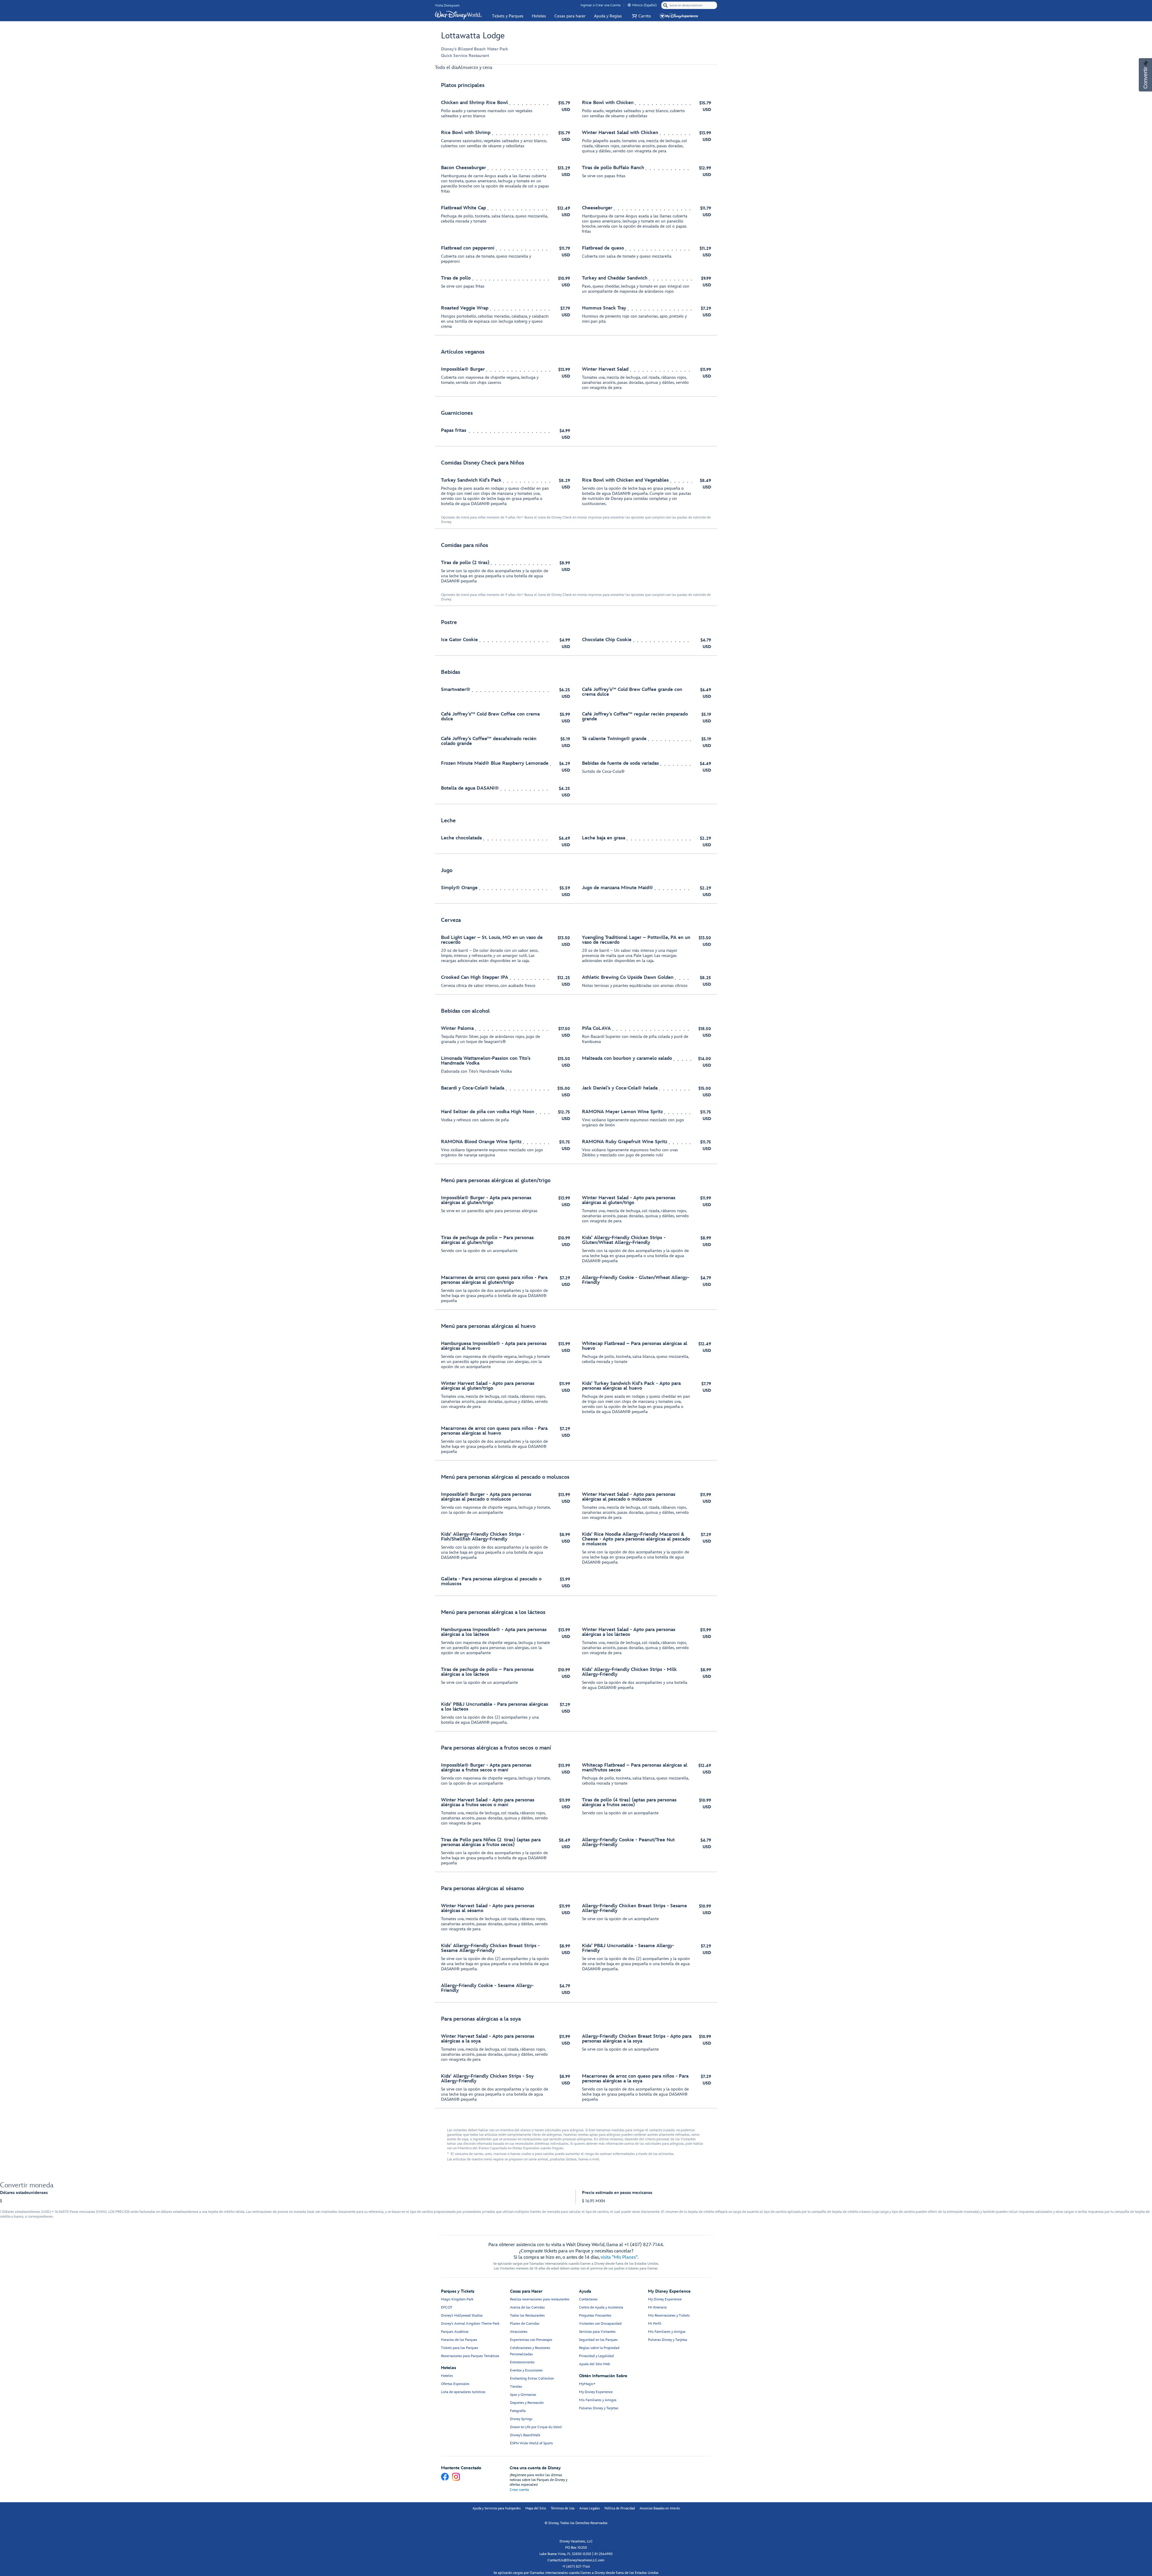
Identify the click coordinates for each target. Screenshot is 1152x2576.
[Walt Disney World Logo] (458, 15)
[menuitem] (629, 5)
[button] (641, 16)
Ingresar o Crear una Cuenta (600, 5)
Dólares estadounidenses (24, 2193)
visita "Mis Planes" (619, 2257)
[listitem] (576, 206)
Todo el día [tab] (446, 68)
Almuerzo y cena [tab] (475, 68)
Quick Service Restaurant (465, 56)
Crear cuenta (519, 2490)
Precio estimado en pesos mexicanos (617, 2193)
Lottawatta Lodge (473, 36)
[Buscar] (665, 5)
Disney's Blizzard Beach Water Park (474, 49)
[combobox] (690, 5)
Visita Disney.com (447, 6)
